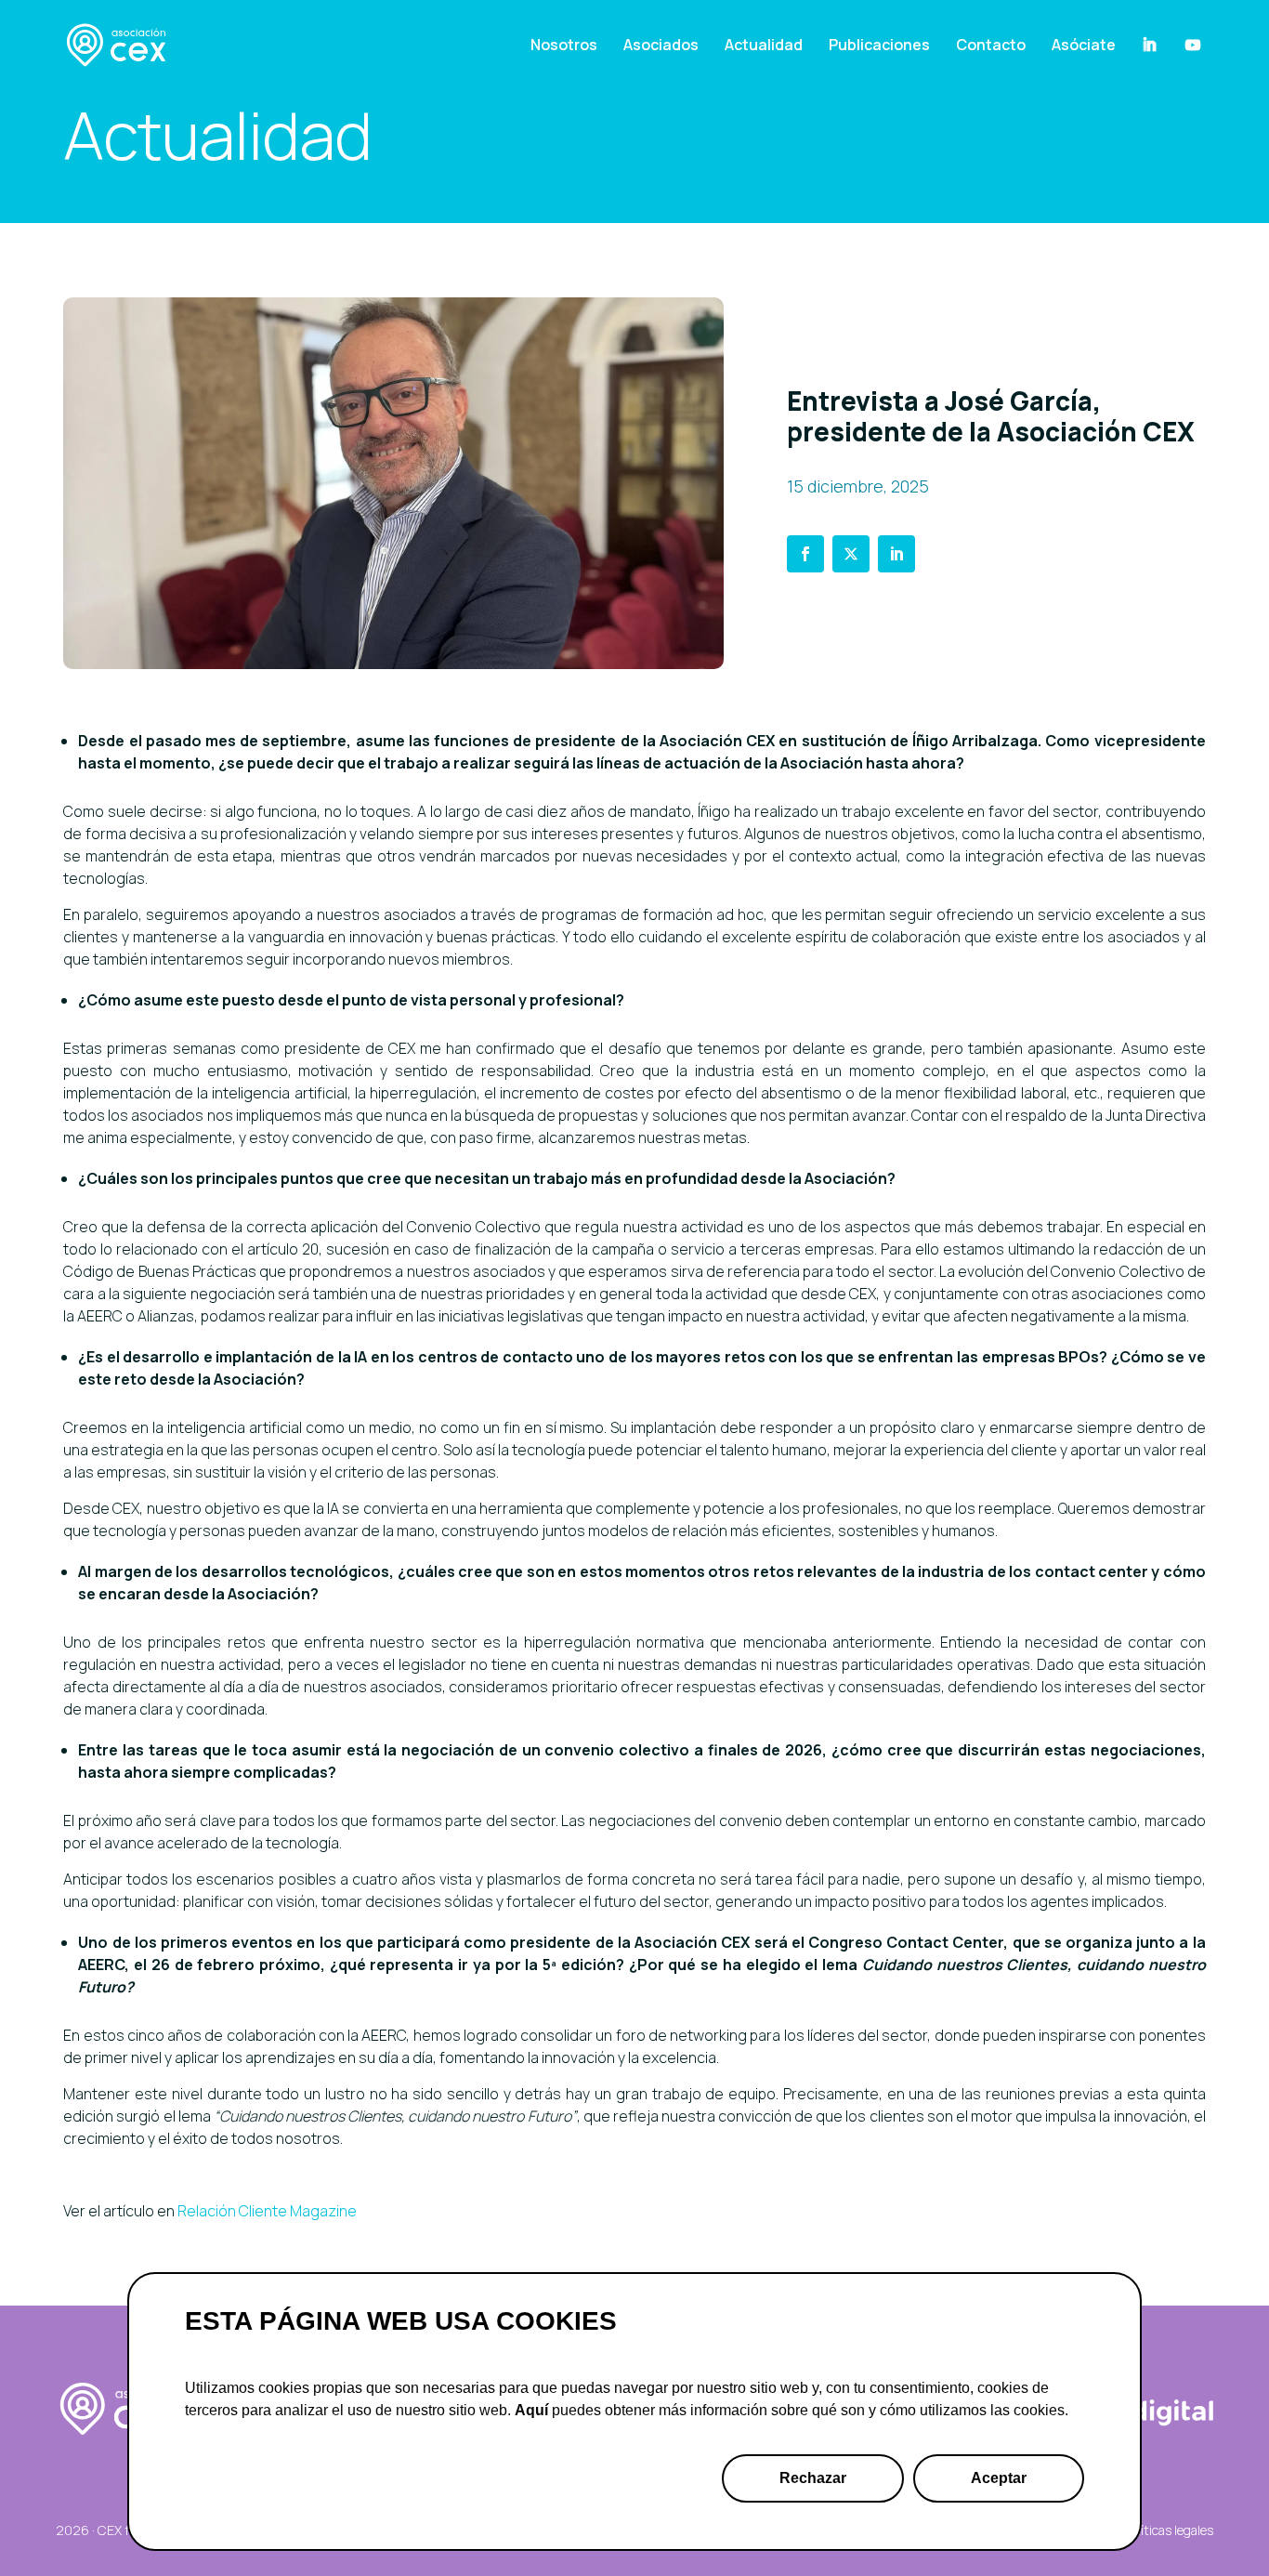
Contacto (991, 45)
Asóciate (1084, 45)
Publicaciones (879, 45)
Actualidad (764, 45)
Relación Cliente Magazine (267, 2211)
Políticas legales (1169, 2530)
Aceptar (999, 2478)
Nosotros (564, 45)
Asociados (661, 45)
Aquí (531, 2410)
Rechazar (813, 2478)
